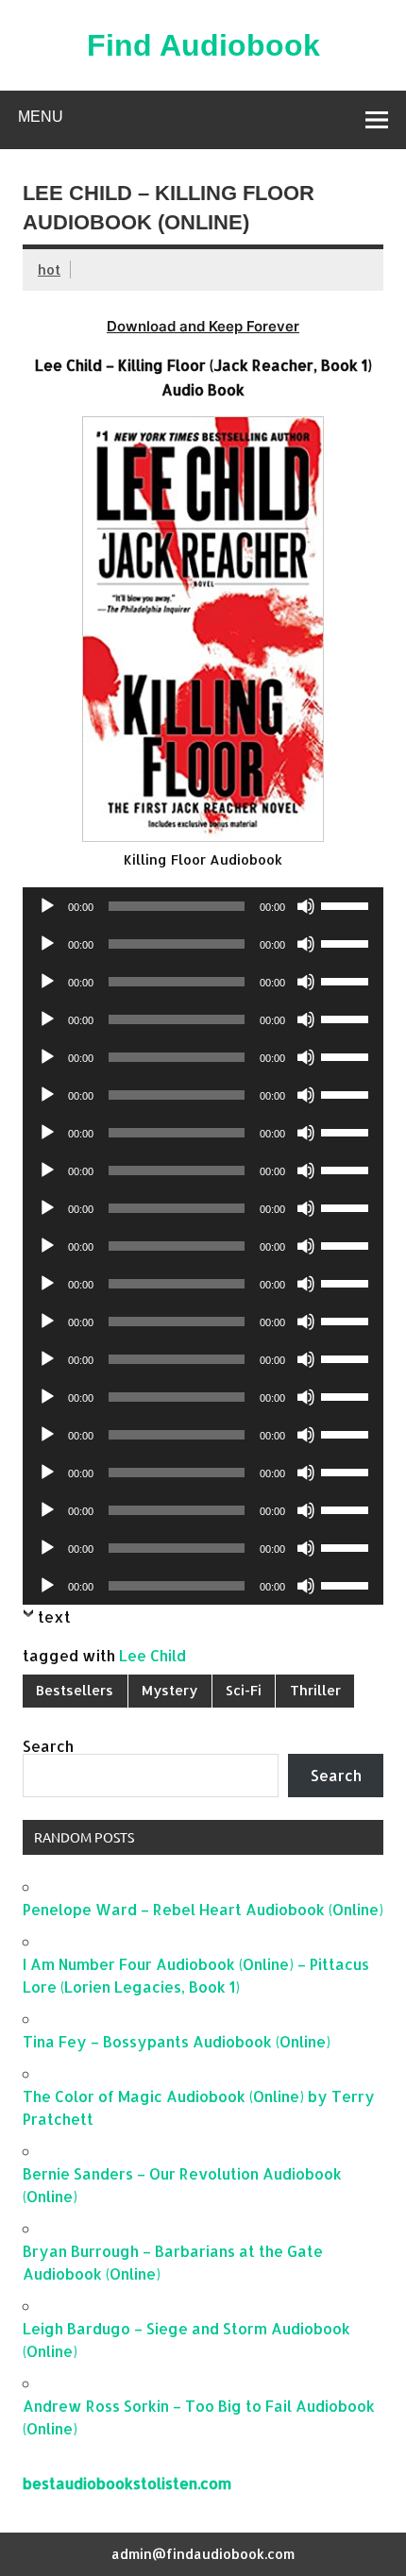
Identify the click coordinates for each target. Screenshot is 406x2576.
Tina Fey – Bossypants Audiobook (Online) (177, 2041)
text (54, 1616)
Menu (41, 117)
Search (48, 1746)
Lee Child (152, 1655)
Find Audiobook (203, 45)
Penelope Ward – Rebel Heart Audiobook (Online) (203, 1909)
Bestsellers (75, 1690)
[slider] (347, 904)
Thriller (315, 1690)
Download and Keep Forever (203, 326)
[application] (203, 906)
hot (49, 269)
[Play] (47, 906)
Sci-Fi (244, 1690)
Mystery (169, 1690)
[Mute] (306, 906)
